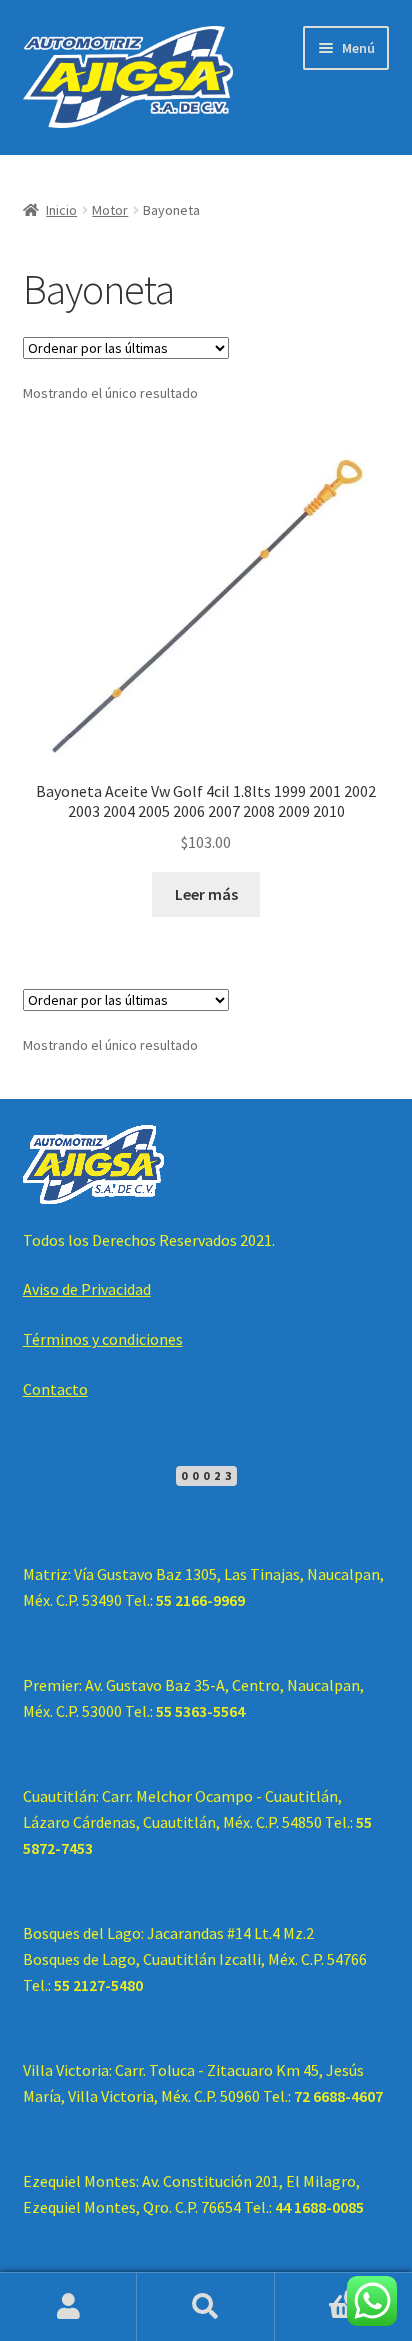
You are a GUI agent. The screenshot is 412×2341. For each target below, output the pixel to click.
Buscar (205, 2307)
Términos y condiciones (103, 1339)
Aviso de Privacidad (87, 1289)
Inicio (61, 210)
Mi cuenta (68, 2307)
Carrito (317, 2289)
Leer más (206, 894)
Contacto (55, 1389)
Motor (110, 210)
